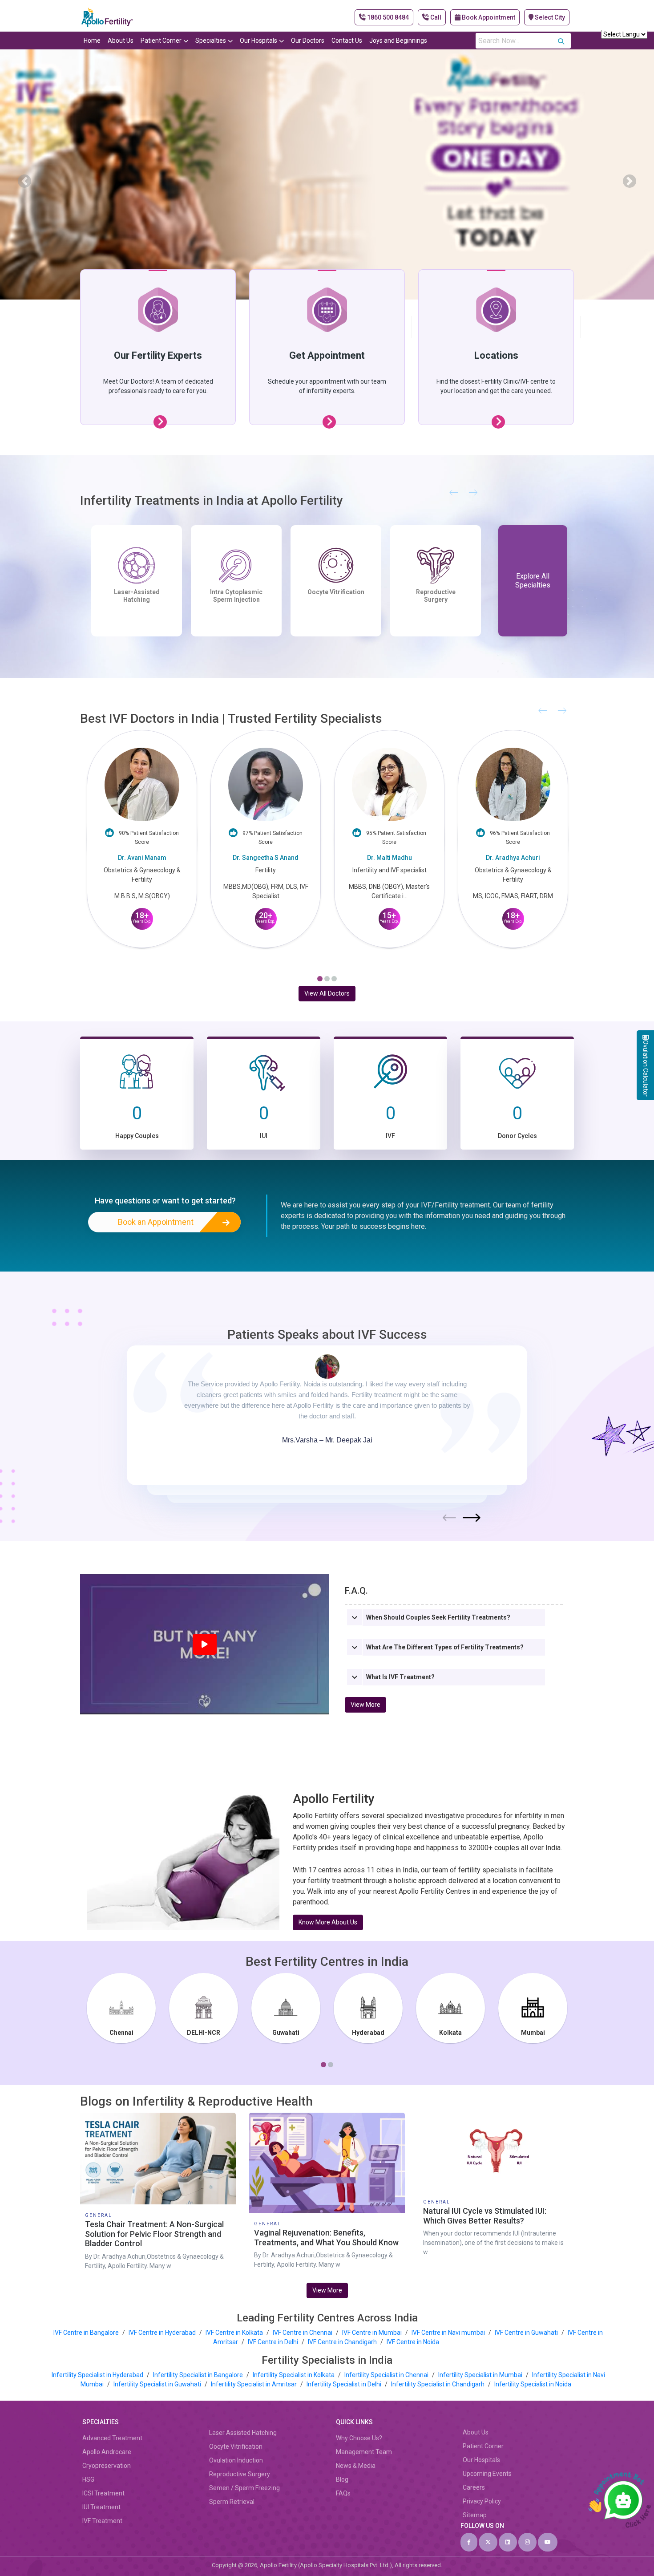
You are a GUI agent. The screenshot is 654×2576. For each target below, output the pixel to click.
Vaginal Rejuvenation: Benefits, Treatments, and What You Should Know (326, 2238)
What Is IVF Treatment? (400, 1677)
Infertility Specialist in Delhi (345, 2384)
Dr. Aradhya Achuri (389, 858)
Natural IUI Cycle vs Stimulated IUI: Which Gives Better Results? (485, 2216)
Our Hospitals (258, 41)
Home (92, 41)
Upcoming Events (487, 2474)
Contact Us (347, 41)
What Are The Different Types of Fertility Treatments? (445, 1647)
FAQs (343, 2493)
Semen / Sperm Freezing (244, 2488)
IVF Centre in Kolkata (235, 2333)
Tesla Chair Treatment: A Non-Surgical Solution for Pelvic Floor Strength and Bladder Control (154, 2234)
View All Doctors (327, 993)
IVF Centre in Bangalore (87, 2333)
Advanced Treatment (112, 2438)
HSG (88, 2479)
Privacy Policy (482, 2501)
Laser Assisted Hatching (243, 2433)
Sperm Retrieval (232, 2502)
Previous (449, 1518)
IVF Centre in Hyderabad (162, 2333)
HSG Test (137, 592)
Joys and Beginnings (398, 41)
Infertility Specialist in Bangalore (199, 2375)
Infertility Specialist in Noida (533, 2384)
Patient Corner (161, 41)
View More (365, 1705)
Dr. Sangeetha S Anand (142, 858)
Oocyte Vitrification (236, 2446)
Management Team (364, 2452)
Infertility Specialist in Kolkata (294, 2375)
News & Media (356, 2466)
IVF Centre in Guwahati (526, 2333)
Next (472, 1518)
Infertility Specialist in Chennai (387, 2375)
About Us (121, 41)
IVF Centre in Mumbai (372, 2333)
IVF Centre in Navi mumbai (448, 2333)
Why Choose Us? (359, 2438)
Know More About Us (328, 1922)
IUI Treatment (336, 592)
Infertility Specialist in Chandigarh (438, 2384)
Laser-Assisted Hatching (436, 596)
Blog (342, 2479)
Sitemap (475, 2515)
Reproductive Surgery (240, 2474)
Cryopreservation (107, 2466)
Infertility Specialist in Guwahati (158, 2384)
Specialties (211, 41)
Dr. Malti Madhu (266, 858)
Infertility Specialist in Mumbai (481, 2375)
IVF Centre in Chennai (303, 2333)
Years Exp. (142, 917)
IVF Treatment (236, 592)
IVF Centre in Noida (413, 2342)
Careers (474, 2487)
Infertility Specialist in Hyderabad (98, 2375)
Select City (549, 17)
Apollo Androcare (107, 2452)
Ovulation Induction (236, 2460)
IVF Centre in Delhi (274, 2342)
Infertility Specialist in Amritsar (254, 2384)
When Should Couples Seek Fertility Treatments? (438, 1617)
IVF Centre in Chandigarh (342, 2342)
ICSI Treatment (103, 2493)
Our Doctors (308, 41)
